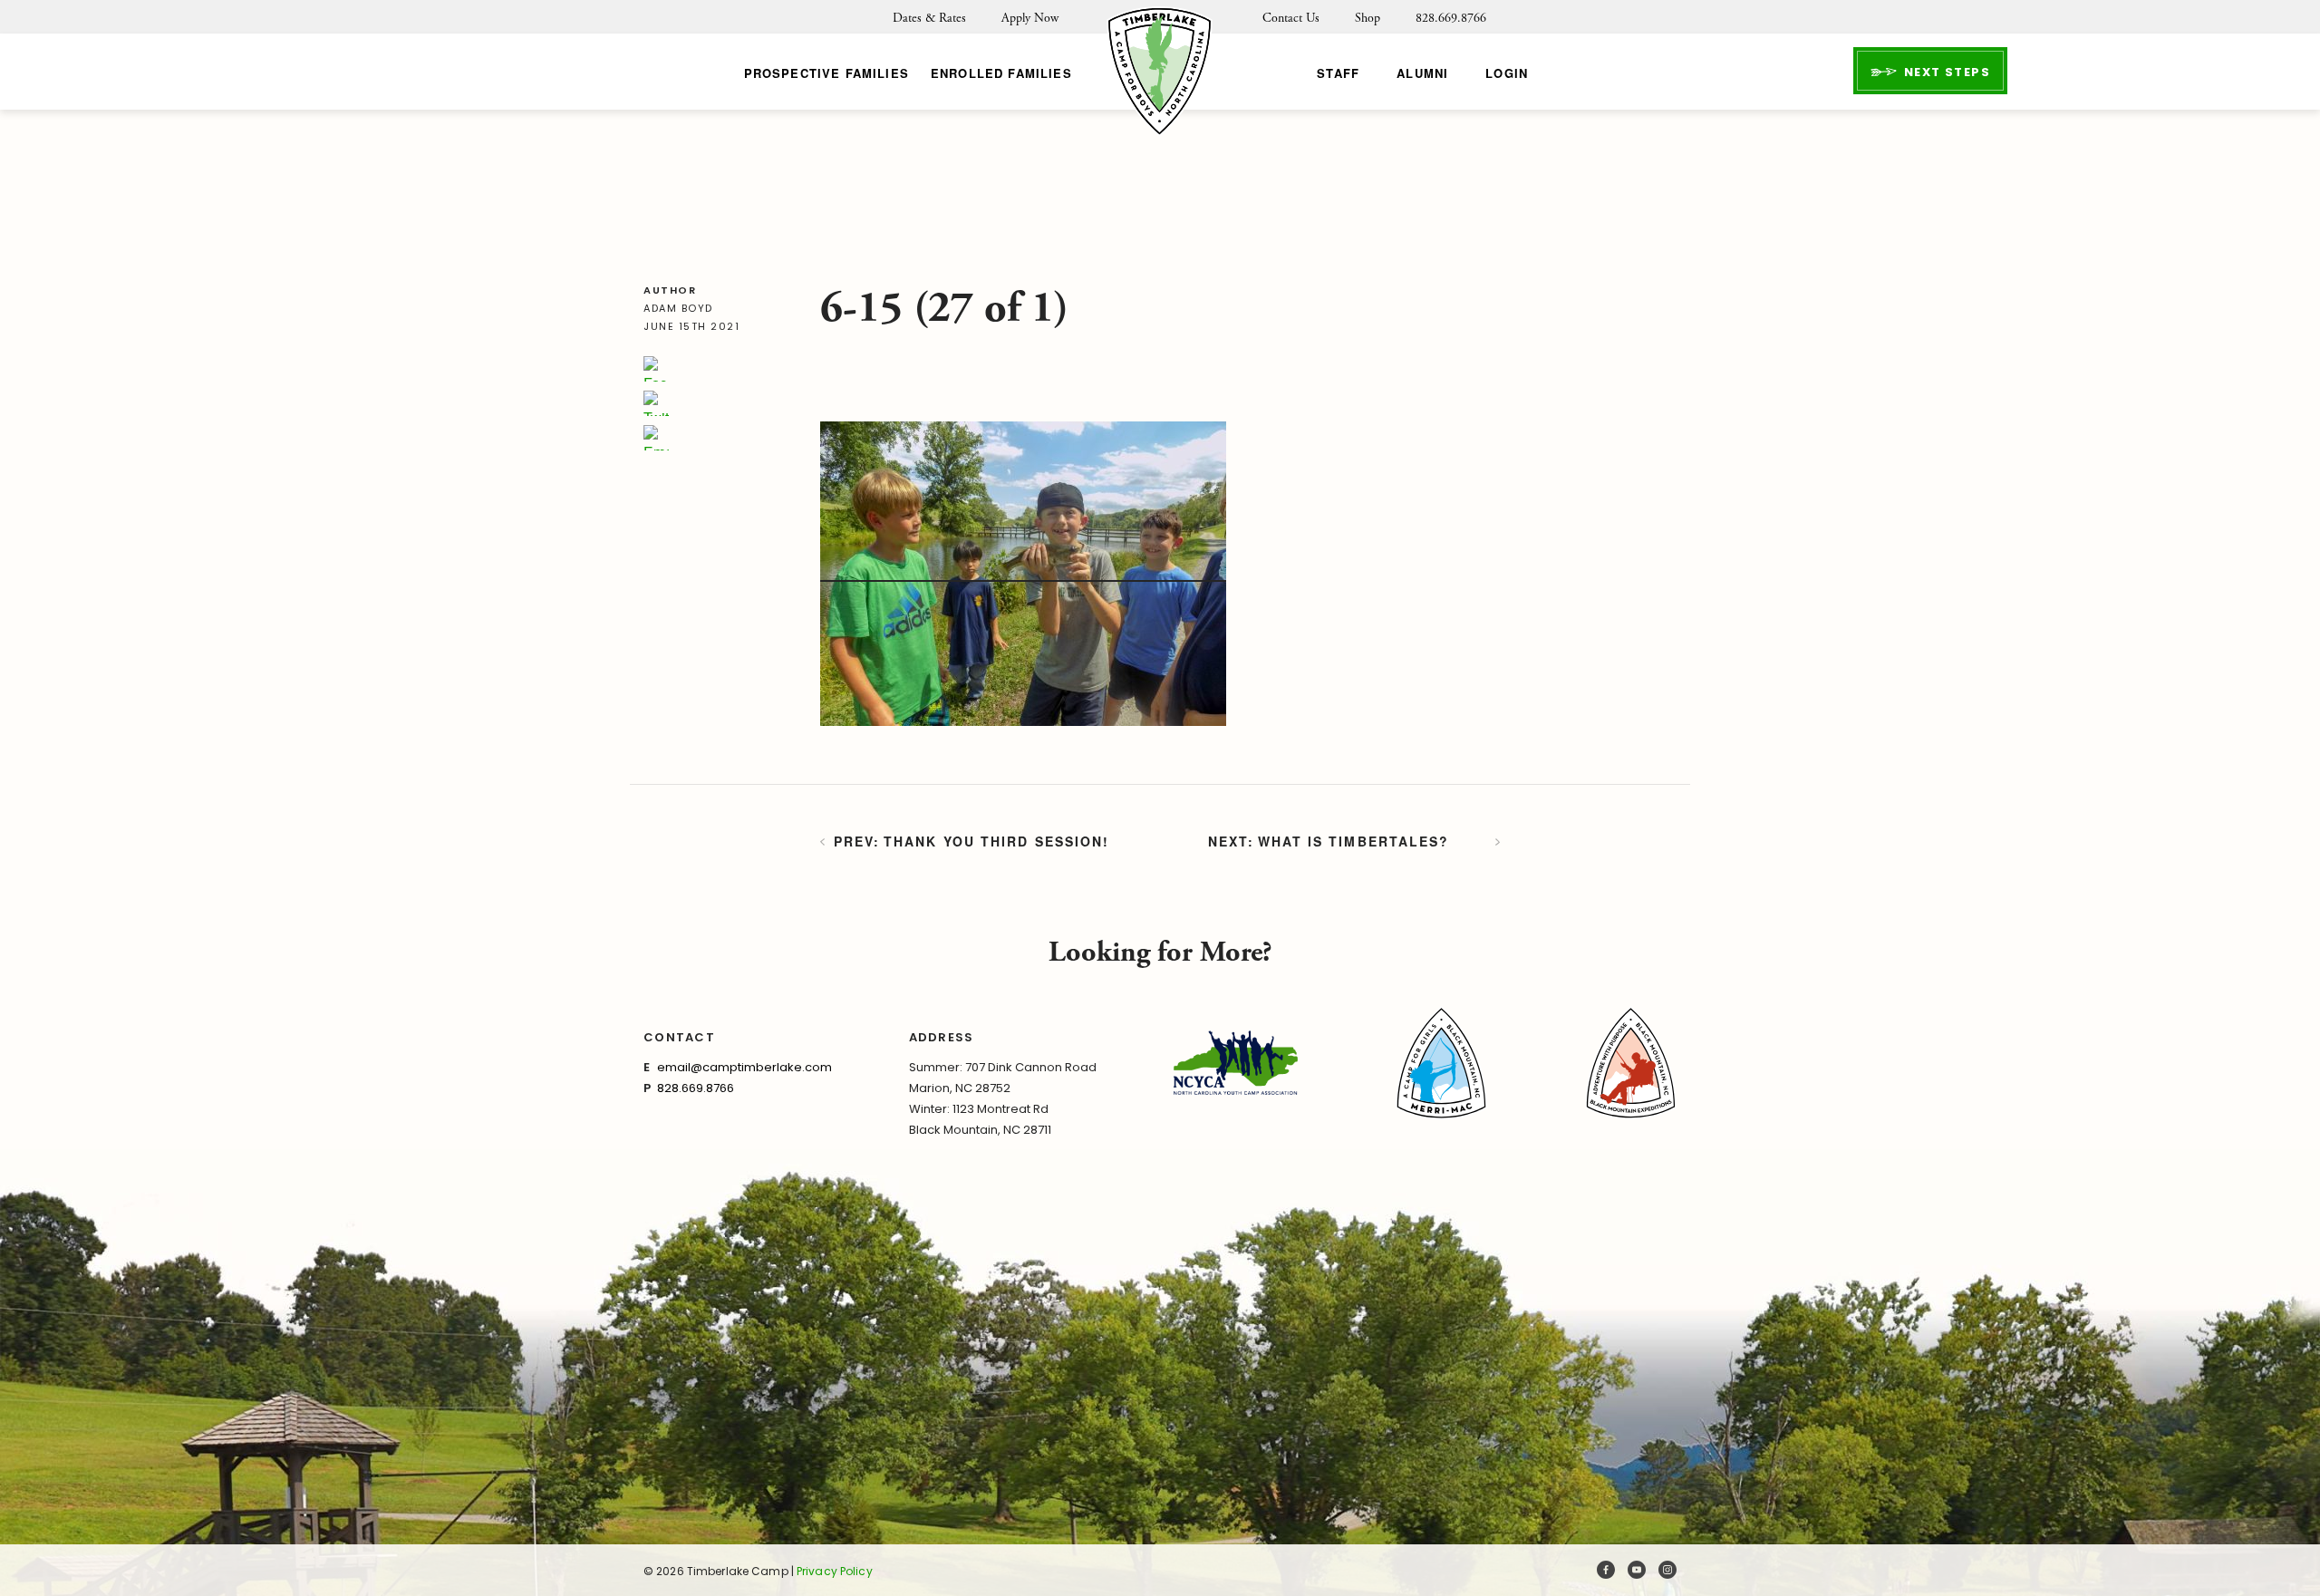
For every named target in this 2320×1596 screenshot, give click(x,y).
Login (1507, 73)
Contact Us (1291, 18)
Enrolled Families (1001, 73)
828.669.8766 (1451, 18)
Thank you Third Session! (996, 841)
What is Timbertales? (1354, 841)
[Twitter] (656, 403)
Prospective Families (826, 73)
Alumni (1422, 73)
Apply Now (1030, 18)
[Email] (656, 438)
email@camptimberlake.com (744, 1067)
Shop (1368, 18)
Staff (1338, 73)
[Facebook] (656, 369)
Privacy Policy (835, 1571)
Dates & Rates (929, 18)
